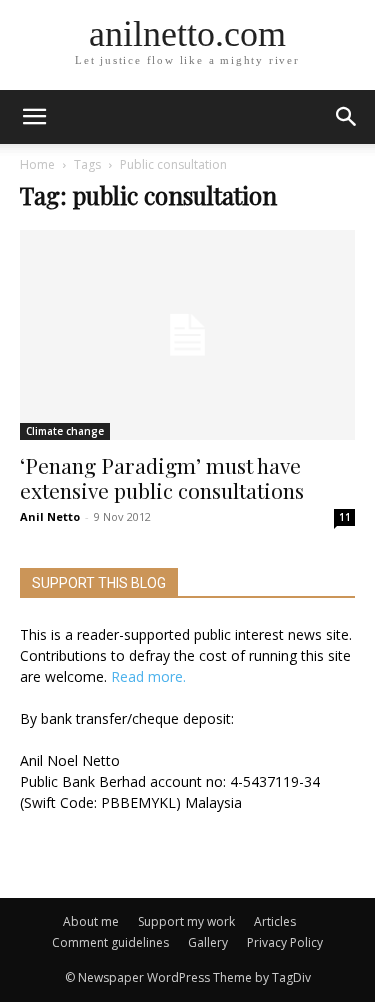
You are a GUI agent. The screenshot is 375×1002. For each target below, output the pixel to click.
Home (37, 164)
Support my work (186, 921)
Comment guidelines (110, 942)
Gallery (208, 942)
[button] (347, 117)
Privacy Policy (285, 942)
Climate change (65, 431)
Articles (275, 921)
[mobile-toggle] (34, 117)
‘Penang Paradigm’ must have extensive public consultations (162, 477)
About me (91, 921)
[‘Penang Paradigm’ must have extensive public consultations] (187, 335)
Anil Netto (50, 516)
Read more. (148, 676)
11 (345, 517)
